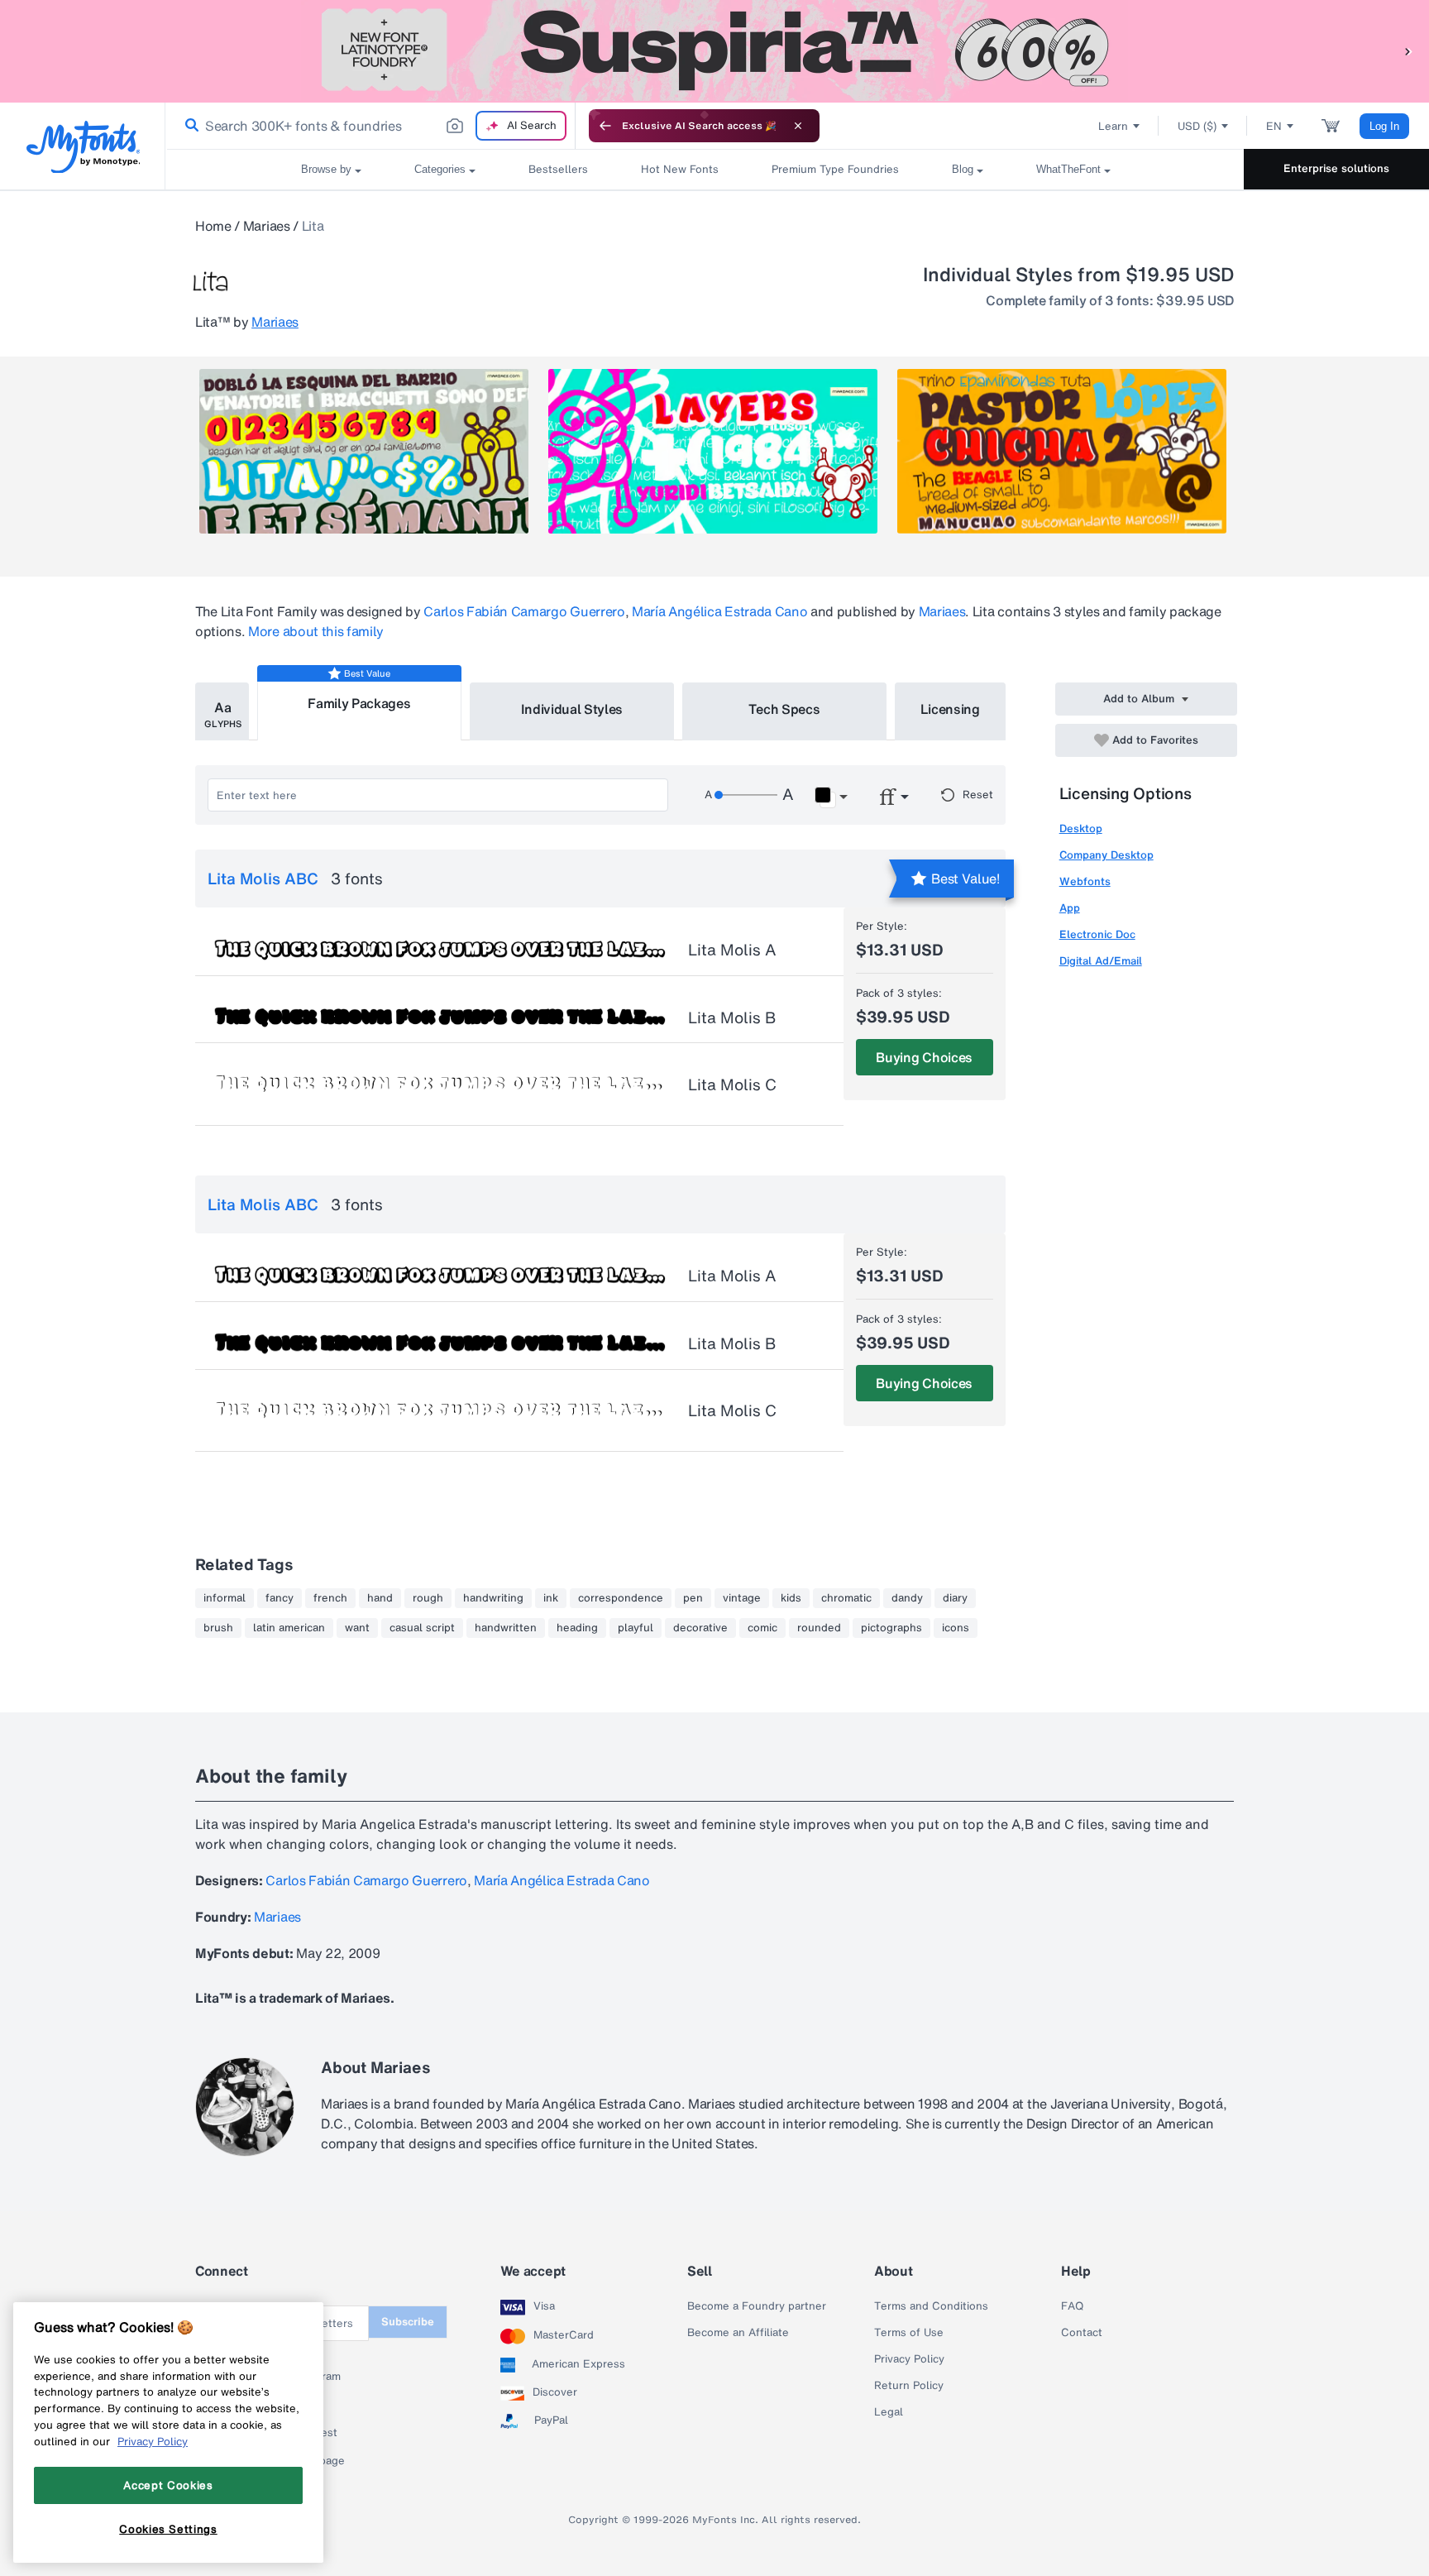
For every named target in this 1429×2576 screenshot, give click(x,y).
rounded (819, 1628)
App (1070, 908)
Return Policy (909, 2386)
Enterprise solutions (1336, 168)
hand (380, 1598)
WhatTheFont (1068, 169)
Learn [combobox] (1113, 126)
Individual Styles (572, 709)
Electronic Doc (1097, 934)
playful (636, 1628)
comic (762, 1628)
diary (955, 1598)
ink (551, 1598)
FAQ (1072, 2306)
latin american (289, 1628)
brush (218, 1628)
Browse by (326, 169)
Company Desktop (1106, 855)
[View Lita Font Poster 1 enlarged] (364, 451)
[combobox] (370, 126)
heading (577, 1628)
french (330, 1598)
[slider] (746, 795)
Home (213, 226)
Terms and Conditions (931, 2306)
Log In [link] (1384, 126)
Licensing (950, 709)
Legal (889, 2412)
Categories (440, 169)
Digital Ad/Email (1101, 961)
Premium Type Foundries (835, 169)
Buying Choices (924, 1057)
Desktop (1081, 828)
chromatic (846, 1598)
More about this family (316, 631)
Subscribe (408, 2322)
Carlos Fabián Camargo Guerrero (524, 611)
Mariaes (267, 226)
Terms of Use (909, 2333)
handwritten (506, 1628)
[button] (1408, 51)
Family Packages (359, 703)
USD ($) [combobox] (1197, 126)
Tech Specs (784, 709)
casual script (422, 1628)
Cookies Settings (168, 2529)
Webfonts (1085, 881)
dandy (907, 1598)
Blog (963, 169)
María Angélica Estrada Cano (719, 611)
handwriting (493, 1598)
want (357, 1628)
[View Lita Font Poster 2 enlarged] (713, 451)
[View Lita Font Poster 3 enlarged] (1062, 451)
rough (428, 1598)
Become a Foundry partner (757, 2306)
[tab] (222, 711)
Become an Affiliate (738, 2333)
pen (693, 1598)
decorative (700, 1628)
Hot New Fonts (680, 169)
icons (956, 1628)
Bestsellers (558, 169)
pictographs (891, 1628)
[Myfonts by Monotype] (83, 147)
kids (791, 1598)
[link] (189, 126)
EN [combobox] (1274, 126)
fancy (280, 1598)
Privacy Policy (909, 2359)
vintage (742, 1598)
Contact (1082, 2333)
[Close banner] (798, 126)
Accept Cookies (168, 2485)
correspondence (621, 1598)
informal (225, 1598)
